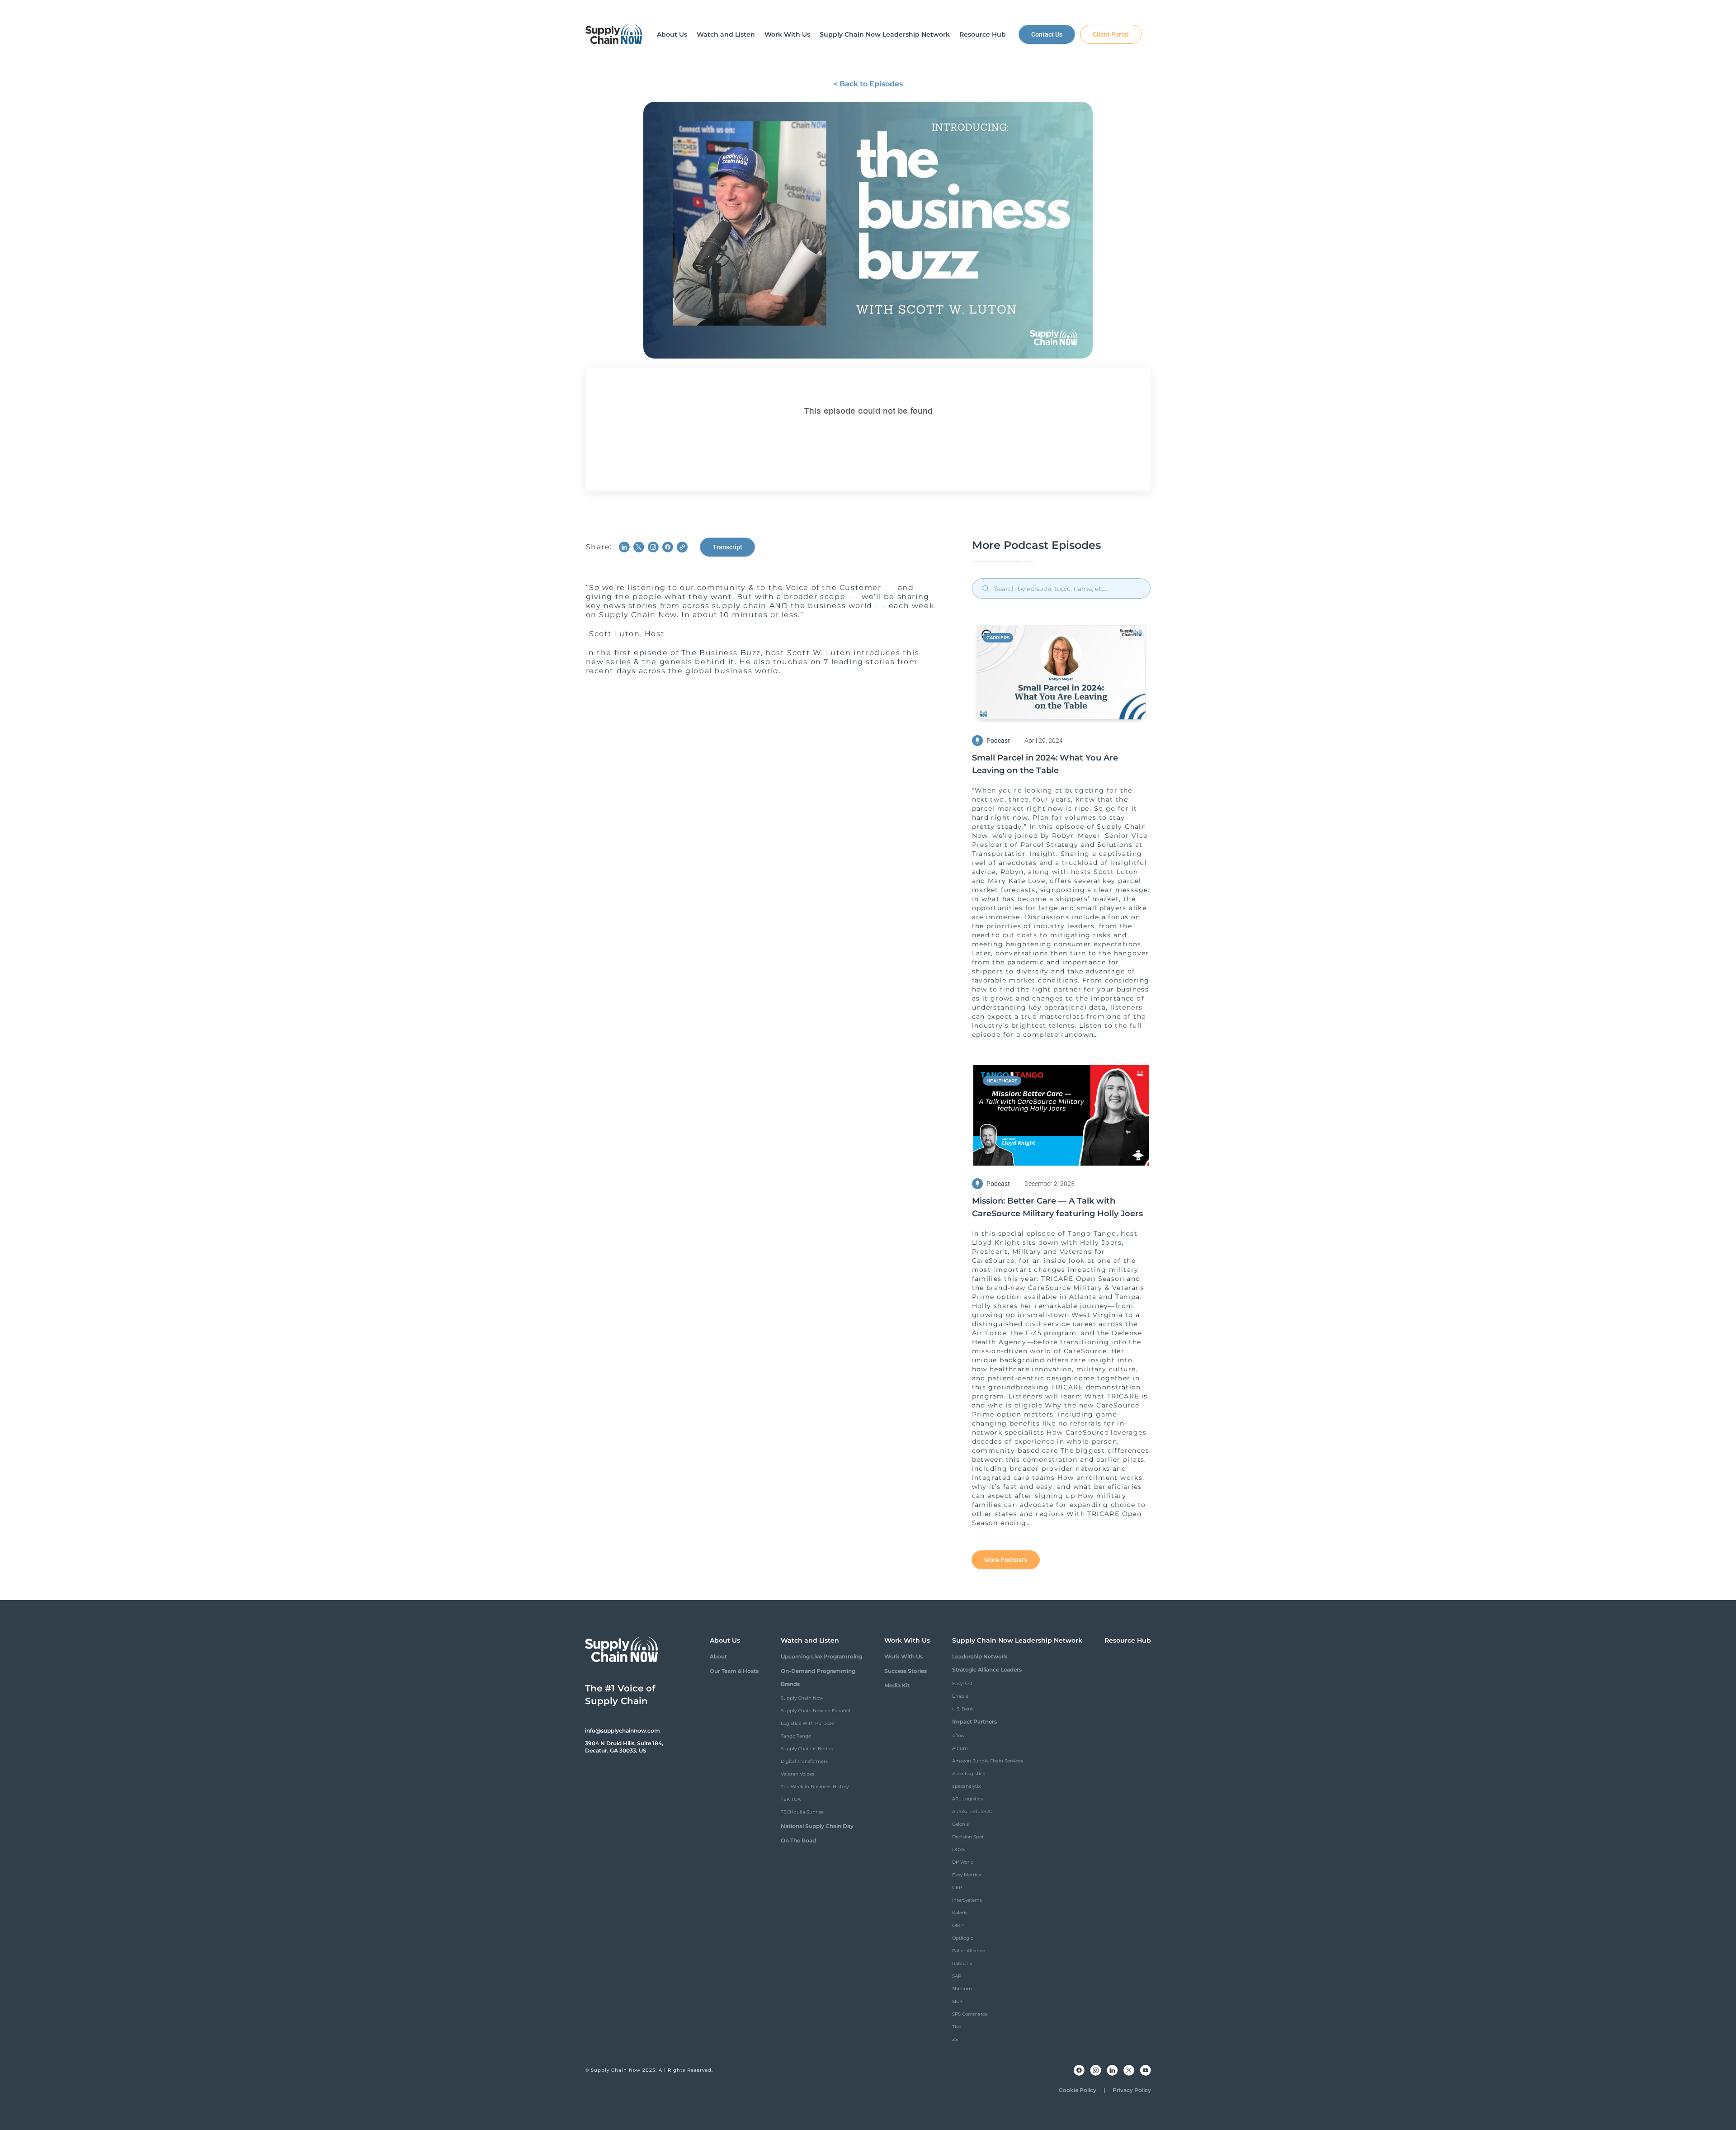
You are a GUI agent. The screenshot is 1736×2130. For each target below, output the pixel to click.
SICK (957, 2001)
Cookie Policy (1078, 2090)
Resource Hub (1128, 1640)
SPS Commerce (970, 2014)
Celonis (960, 1824)
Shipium (962, 1989)
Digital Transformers (804, 1761)
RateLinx (962, 1963)
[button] (672, 34)
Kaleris (960, 1913)
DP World (963, 1862)
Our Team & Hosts (734, 1671)
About (718, 1656)
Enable (960, 1696)
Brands (790, 1684)
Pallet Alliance (969, 1951)
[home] (614, 34)
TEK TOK (791, 1799)
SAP (957, 1976)
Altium (960, 1748)
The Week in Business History (815, 1787)
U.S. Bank (963, 1709)
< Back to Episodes (868, 84)
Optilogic (963, 1938)
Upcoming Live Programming (821, 1656)
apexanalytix (966, 1786)
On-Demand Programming (818, 1671)
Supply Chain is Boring (807, 1749)
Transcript (727, 547)
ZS (955, 2039)
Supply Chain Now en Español (816, 1711)
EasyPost (962, 1684)
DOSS (958, 1849)
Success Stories (906, 1671)
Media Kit (897, 1685)
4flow (958, 1736)
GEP (957, 1887)
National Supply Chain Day (817, 1826)
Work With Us (903, 1656)
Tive (957, 2027)
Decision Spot (968, 1837)
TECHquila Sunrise (802, 1812)
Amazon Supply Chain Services (988, 1761)
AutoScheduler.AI (972, 1811)
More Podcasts (1006, 1560)
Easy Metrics (967, 1875)
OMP (958, 1925)
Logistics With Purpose (807, 1723)
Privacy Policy (1132, 2090)
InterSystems (967, 1900)
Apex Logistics (969, 1773)
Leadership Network (980, 1656)
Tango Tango (796, 1736)
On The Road (798, 1840)
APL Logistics (967, 1799)
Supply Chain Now (802, 1698)
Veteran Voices (797, 1774)
